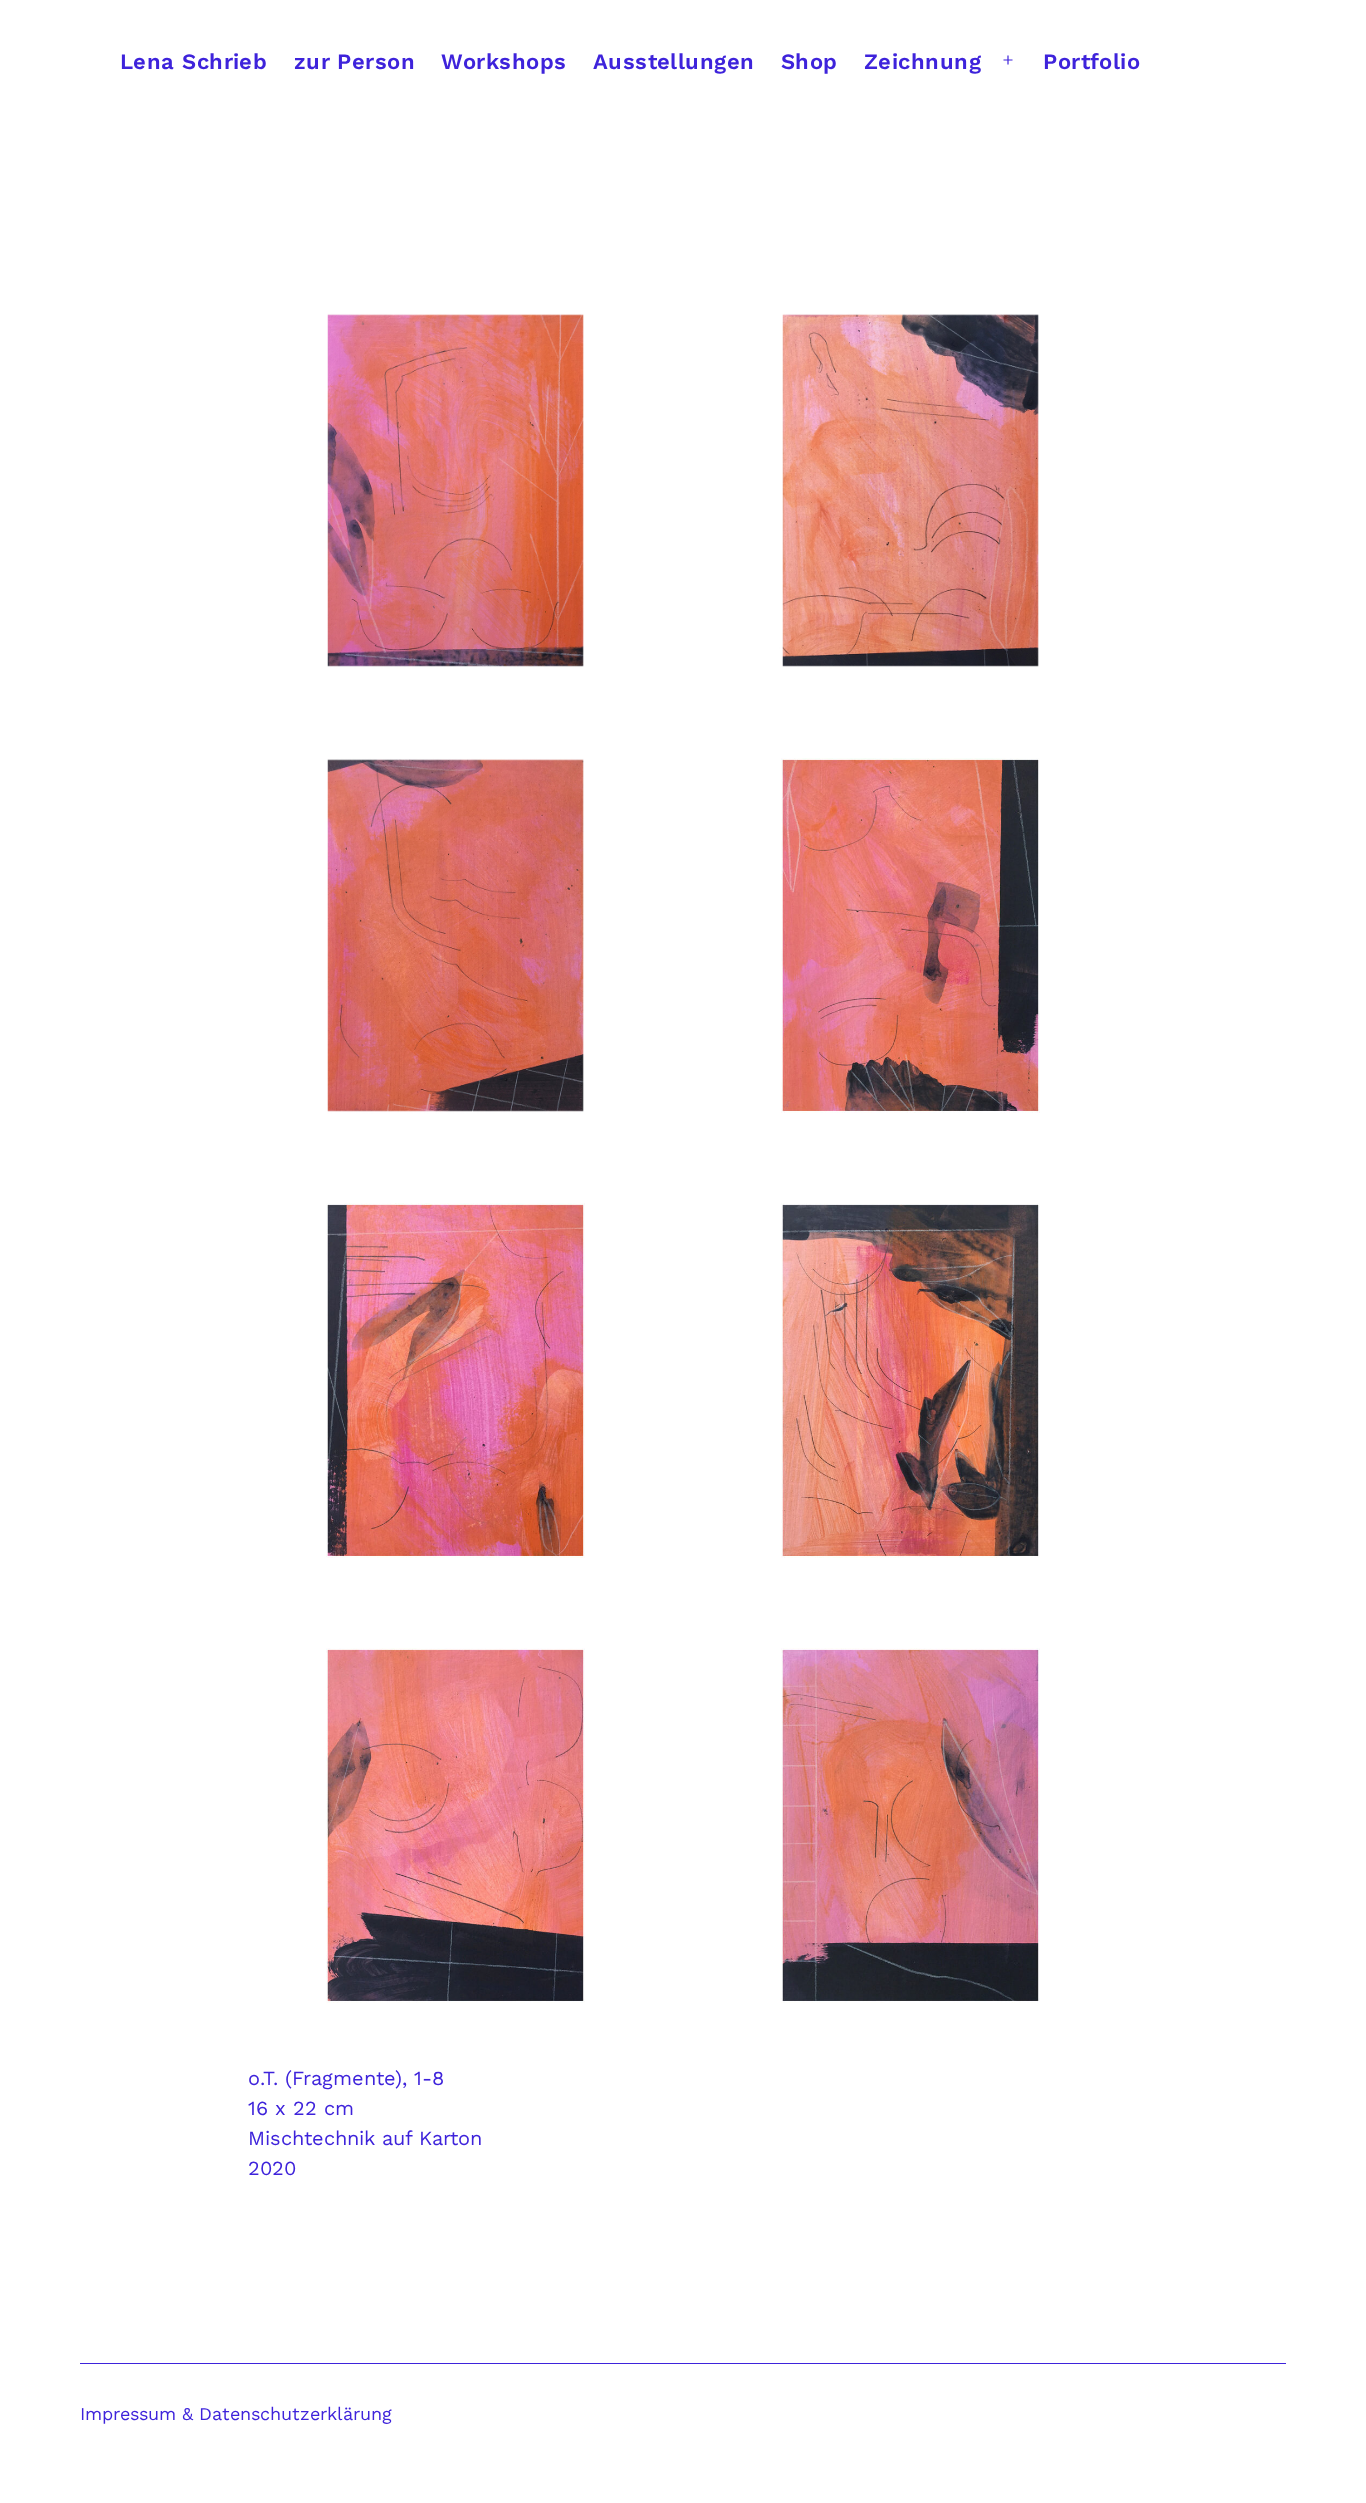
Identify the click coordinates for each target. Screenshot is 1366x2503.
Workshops (503, 61)
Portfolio (1091, 61)
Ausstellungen (674, 61)
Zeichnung (922, 61)
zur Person (354, 61)
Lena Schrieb (193, 61)
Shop (809, 61)
